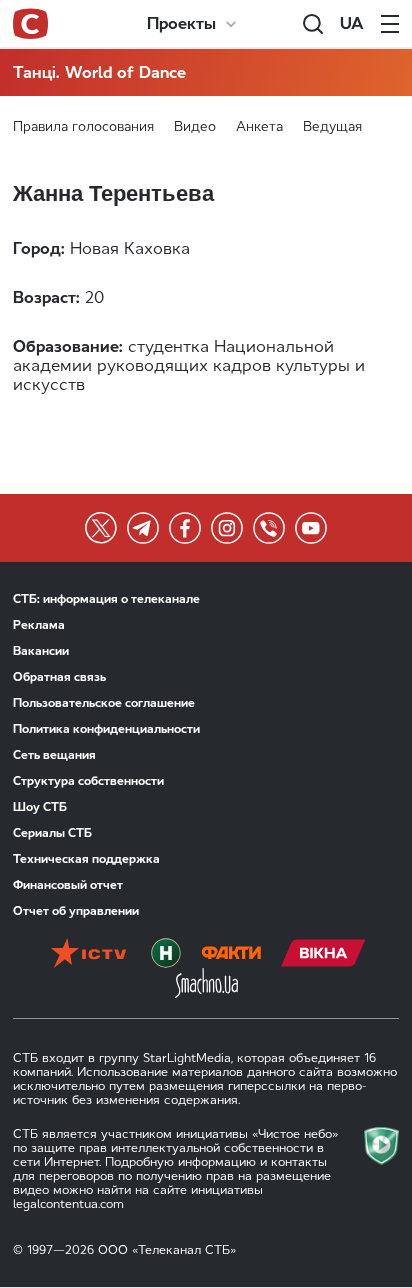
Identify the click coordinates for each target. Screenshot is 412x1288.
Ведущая (332, 126)
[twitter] (101, 528)
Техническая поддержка (86, 859)
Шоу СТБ (40, 807)
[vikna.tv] (323, 953)
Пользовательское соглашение (104, 703)
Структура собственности (88, 781)
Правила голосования (83, 126)
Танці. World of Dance (99, 72)
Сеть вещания (54, 755)
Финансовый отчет (68, 885)
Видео (195, 126)
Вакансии (41, 651)
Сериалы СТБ (52, 833)
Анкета (259, 126)
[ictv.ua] (88, 953)
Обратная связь (59, 677)
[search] (313, 24)
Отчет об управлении (76, 911)
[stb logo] (30, 24)
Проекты (181, 23)
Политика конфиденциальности (106, 729)
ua (352, 23)
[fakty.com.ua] (231, 953)
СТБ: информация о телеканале (106, 599)
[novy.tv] (166, 953)
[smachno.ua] (206, 983)
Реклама (39, 625)
